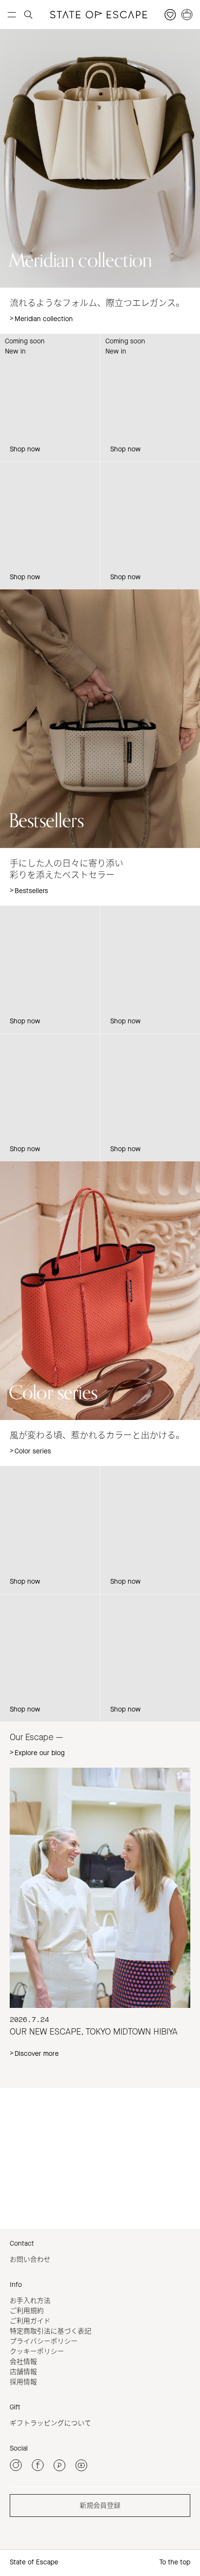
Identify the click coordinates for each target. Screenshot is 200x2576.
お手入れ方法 (30, 2301)
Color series (33, 1451)
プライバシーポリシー (44, 2341)
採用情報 (23, 2382)
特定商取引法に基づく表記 (50, 2331)
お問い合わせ (30, 2260)
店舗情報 (23, 2372)
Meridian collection (44, 319)
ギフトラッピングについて (50, 2423)
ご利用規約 (27, 2311)
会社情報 (23, 2362)
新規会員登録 (100, 2506)
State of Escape (34, 2562)
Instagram (29, 2119)
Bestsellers (31, 891)
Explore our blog (40, 1753)
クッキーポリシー (37, 2352)
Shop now (25, 449)
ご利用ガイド (30, 2321)
